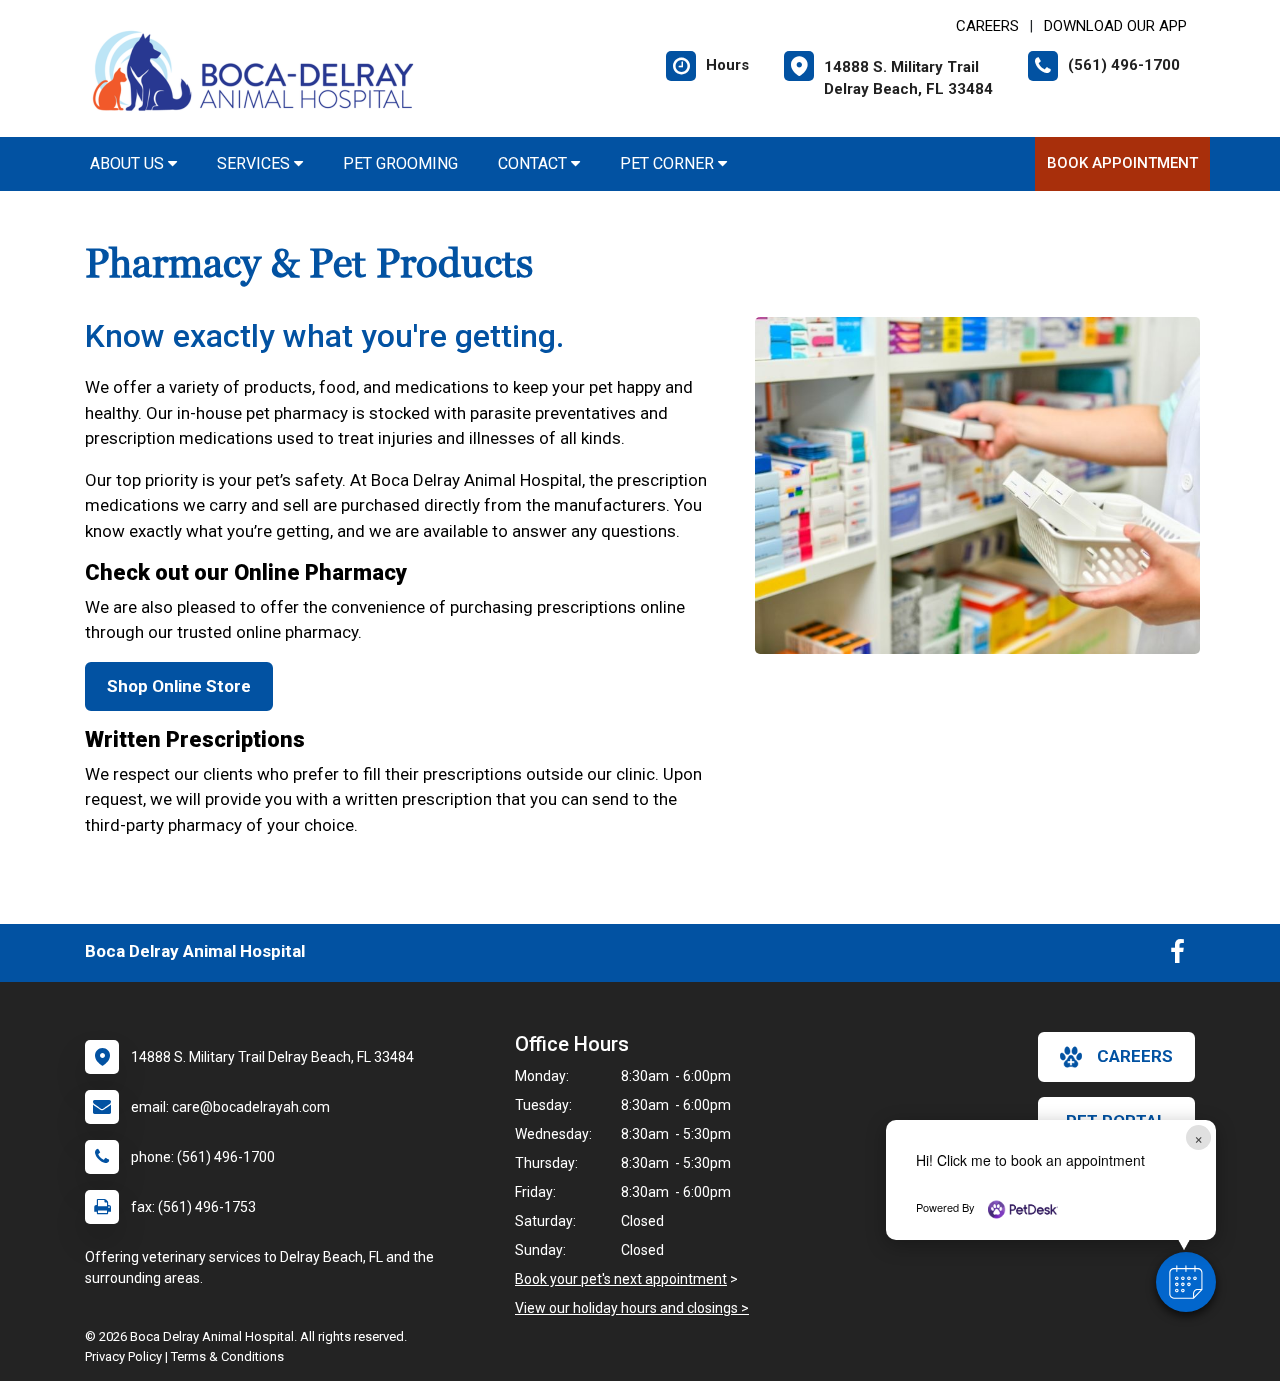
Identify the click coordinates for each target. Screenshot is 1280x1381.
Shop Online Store (179, 686)
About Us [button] (129, 163)
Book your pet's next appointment (621, 1279)
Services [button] (255, 163)
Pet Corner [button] (669, 163)
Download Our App (1115, 26)
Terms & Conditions (227, 1356)
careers (1135, 1056)
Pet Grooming (400, 163)
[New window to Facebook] (1177, 956)
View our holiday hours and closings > (632, 1308)
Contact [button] (534, 163)
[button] (1186, 1282)
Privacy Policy (123, 1356)
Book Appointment (1122, 163)
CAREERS (987, 26)
